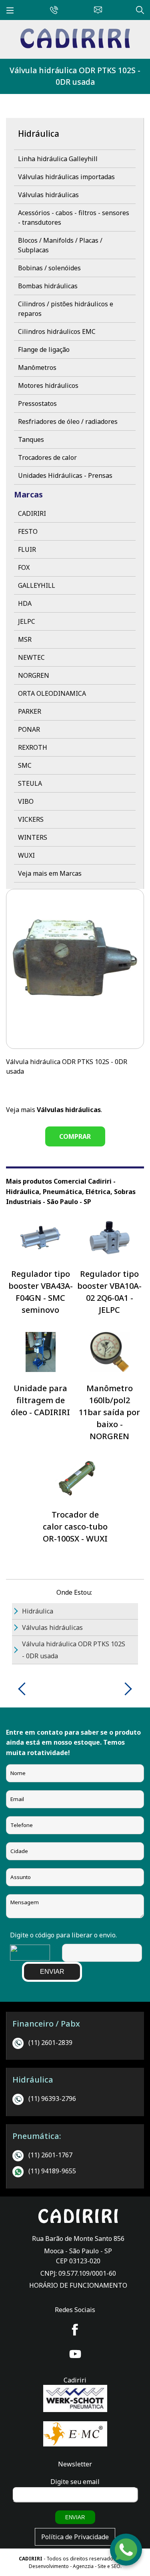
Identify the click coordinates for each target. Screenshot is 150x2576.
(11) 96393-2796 (52, 2099)
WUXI (26, 855)
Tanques (31, 439)
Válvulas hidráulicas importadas (66, 177)
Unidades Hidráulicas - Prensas (65, 475)
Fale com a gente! (126, 2551)
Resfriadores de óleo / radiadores (68, 421)
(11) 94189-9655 (52, 2171)
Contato (96, 9)
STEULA (30, 783)
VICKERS (31, 819)
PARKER (30, 711)
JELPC (27, 621)
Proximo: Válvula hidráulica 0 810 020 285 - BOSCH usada (125, 1689)
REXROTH (33, 747)
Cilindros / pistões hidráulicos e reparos (66, 309)
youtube (75, 2354)
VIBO (26, 801)
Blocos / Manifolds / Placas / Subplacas (60, 245)
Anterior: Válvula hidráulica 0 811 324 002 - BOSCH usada (25, 1689)
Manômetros (37, 367)
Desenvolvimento (49, 2566)
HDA (25, 603)
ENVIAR (52, 1972)
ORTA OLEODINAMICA (52, 693)
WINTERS (33, 837)
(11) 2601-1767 (50, 2155)
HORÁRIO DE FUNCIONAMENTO (78, 2285)
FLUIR (27, 549)
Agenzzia (83, 2566)
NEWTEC (31, 657)
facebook (75, 2330)
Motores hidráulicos (48, 385)
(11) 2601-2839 (50, 2043)
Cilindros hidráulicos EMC (57, 331)
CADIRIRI (32, 513)
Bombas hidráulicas (48, 286)
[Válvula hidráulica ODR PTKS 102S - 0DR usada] (75, 46)
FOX (24, 567)
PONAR (29, 729)
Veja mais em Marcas (50, 873)
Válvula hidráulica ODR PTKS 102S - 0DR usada (75, 76)
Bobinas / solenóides (49, 268)
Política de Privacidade (75, 2537)
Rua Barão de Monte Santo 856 (78, 2239)
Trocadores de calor (47, 457)
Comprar (75, 1136)
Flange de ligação (44, 349)
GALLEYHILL (37, 585)
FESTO (28, 531)
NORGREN (34, 675)
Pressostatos (37, 403)
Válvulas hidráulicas (48, 195)
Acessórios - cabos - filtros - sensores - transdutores (74, 218)
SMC (25, 765)
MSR (25, 639)
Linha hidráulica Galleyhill (58, 159)
